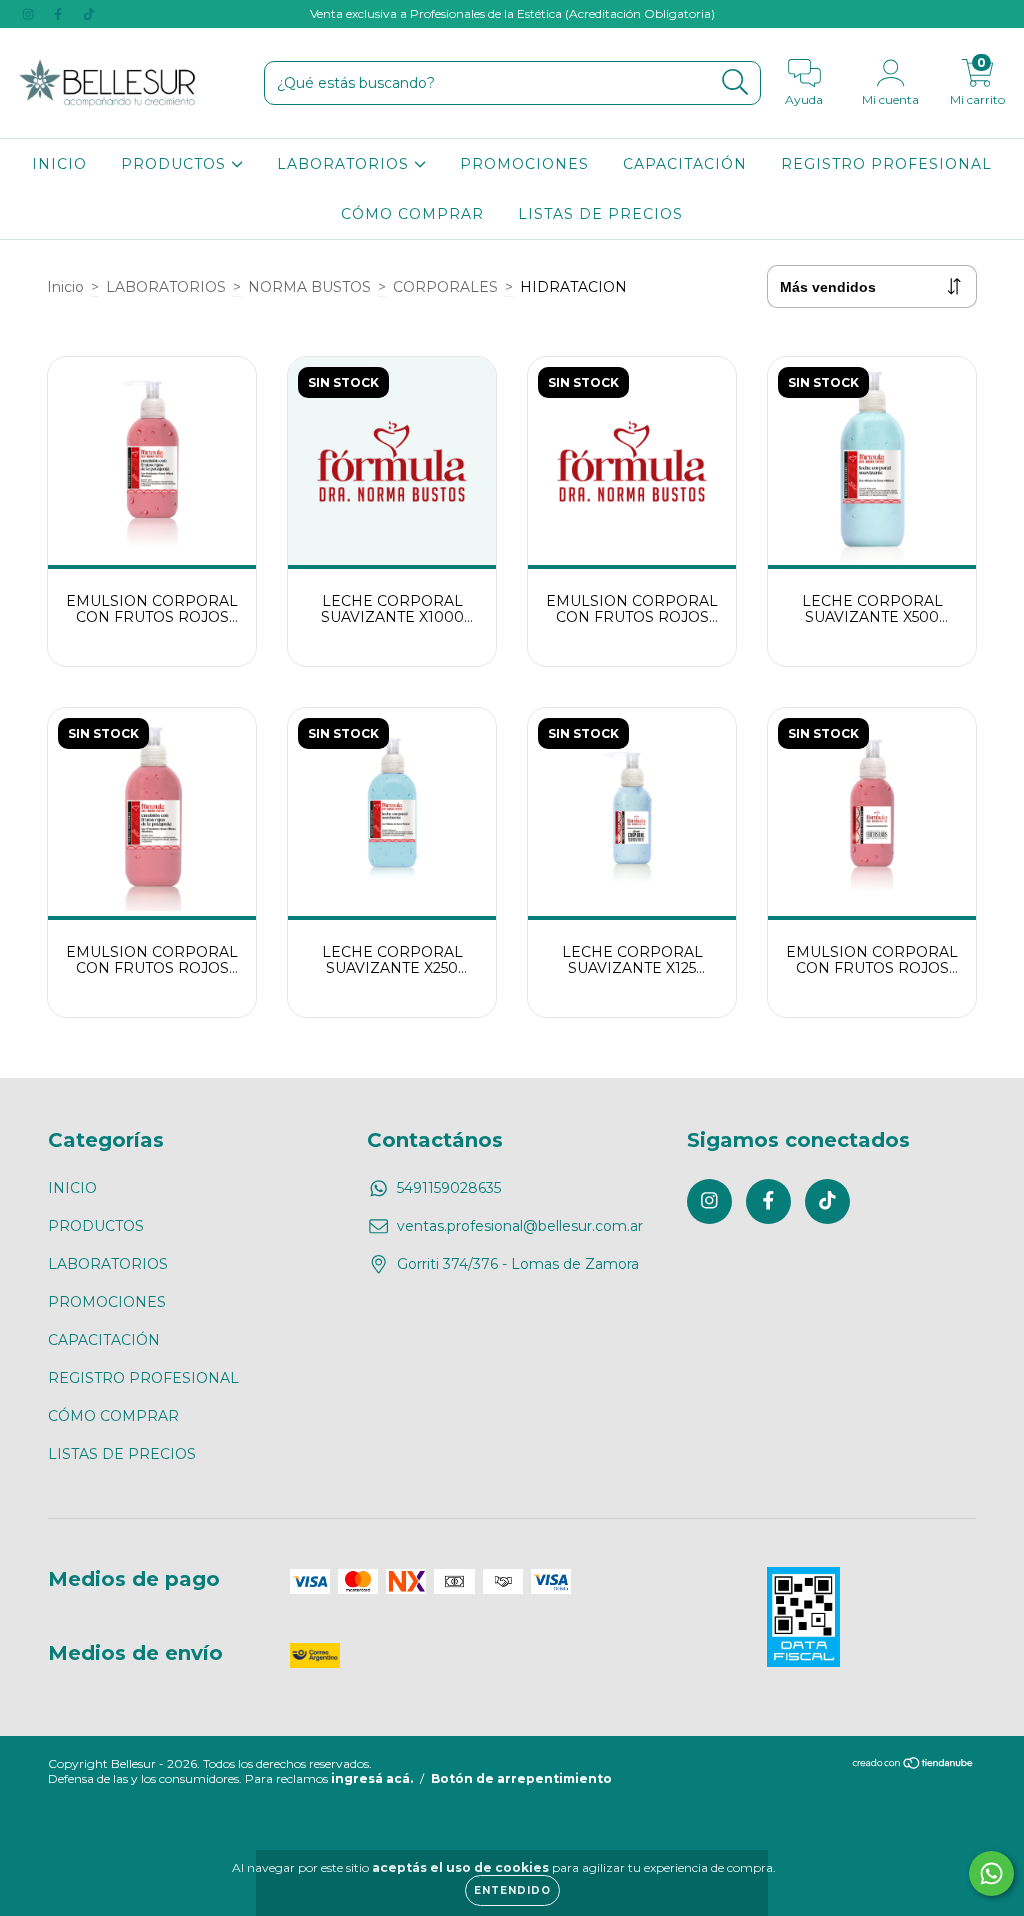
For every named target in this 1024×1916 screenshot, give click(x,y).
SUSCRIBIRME (512, 445)
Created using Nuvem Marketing (512, 482)
